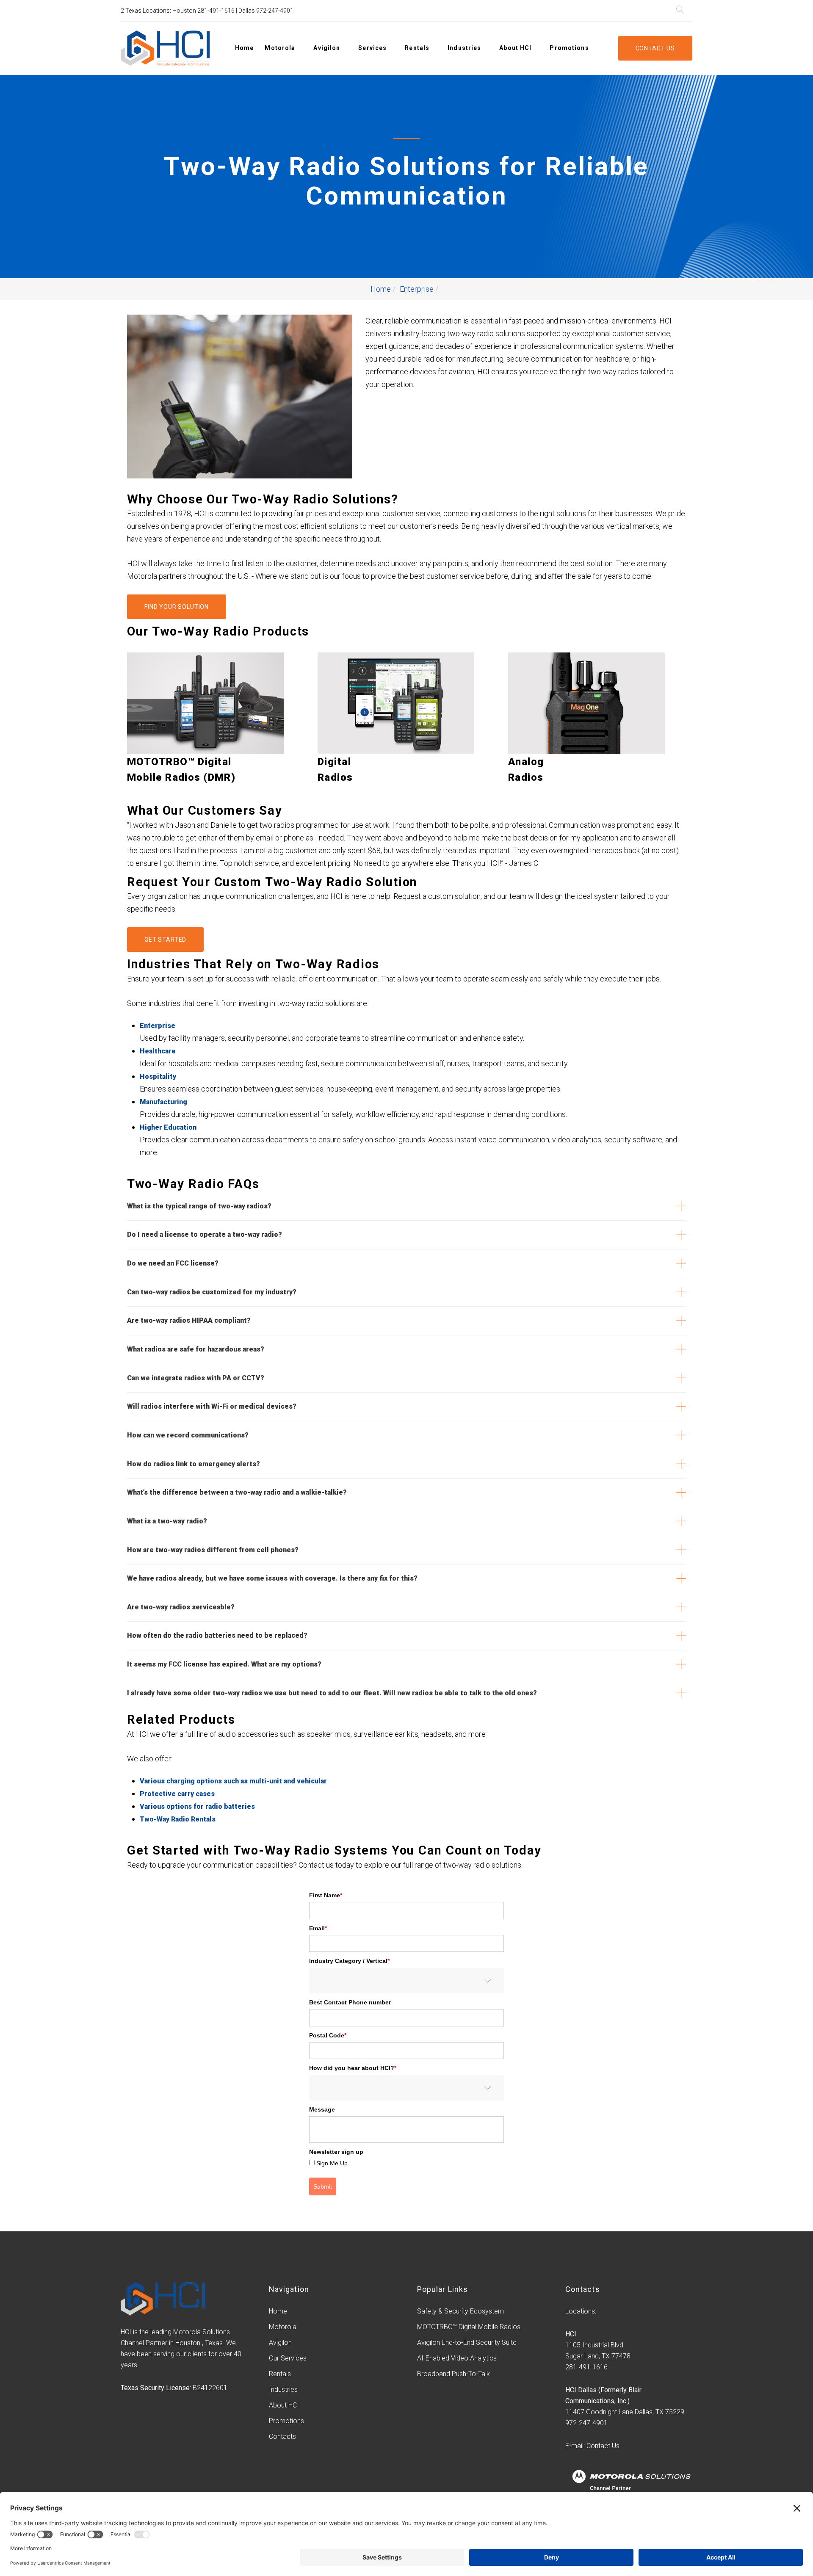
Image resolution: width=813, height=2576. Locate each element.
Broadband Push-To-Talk (454, 2374)
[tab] (406, 1206)
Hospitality (158, 1077)
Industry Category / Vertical (349, 1961)
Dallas (247, 11)
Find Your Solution (177, 607)
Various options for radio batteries (197, 1806)
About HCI (515, 48)
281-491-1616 (216, 11)
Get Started (165, 940)
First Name (326, 1895)
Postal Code (328, 2035)
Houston (184, 11)
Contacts (282, 2436)
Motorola (280, 48)
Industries (464, 48)
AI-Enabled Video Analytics (457, 2358)
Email (318, 1928)
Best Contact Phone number (350, 2002)
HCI (571, 2334)
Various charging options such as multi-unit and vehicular (233, 1781)
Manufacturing (163, 1102)
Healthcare (158, 1051)
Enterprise (417, 289)
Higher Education (168, 1127)
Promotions (569, 48)
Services (372, 48)
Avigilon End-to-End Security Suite (467, 2342)
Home (244, 48)
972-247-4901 (275, 11)
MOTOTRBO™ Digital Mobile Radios (469, 2327)
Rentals (417, 48)
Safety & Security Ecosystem (460, 2311)
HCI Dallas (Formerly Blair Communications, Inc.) (603, 2395)
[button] (406, 1206)
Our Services (288, 2358)
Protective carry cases (177, 1794)
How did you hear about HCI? (353, 2068)
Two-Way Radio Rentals (178, 1819)
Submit (323, 2186)
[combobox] (406, 1981)
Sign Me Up (332, 2163)
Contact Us (655, 48)
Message (322, 2109)
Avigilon (327, 48)
